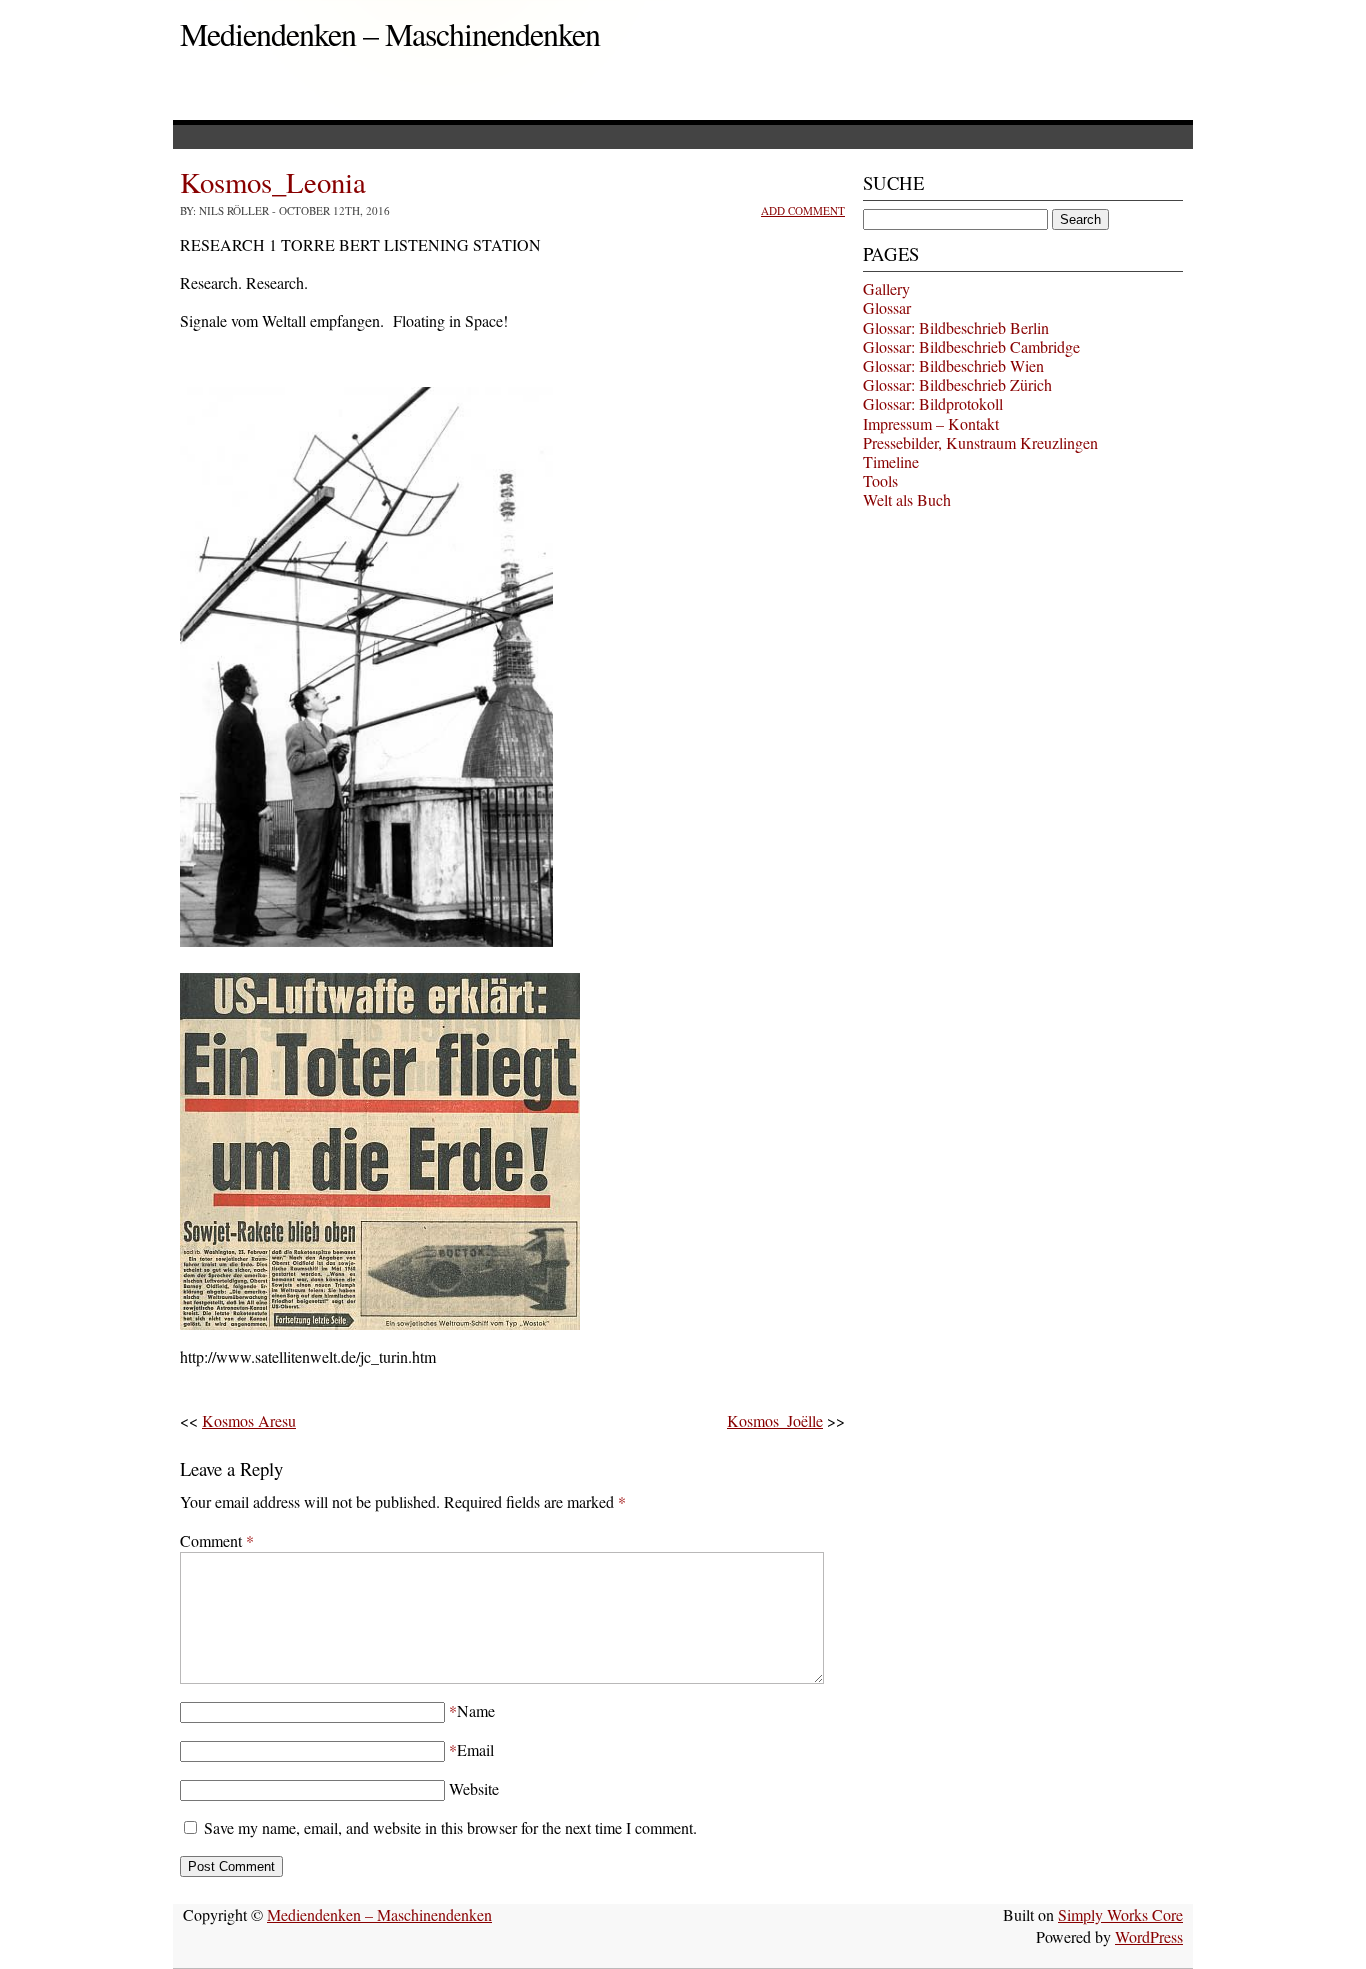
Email (475, 1749)
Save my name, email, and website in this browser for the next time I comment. (450, 1827)
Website (474, 1788)
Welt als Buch (907, 499)
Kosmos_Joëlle (775, 1420)
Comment (217, 1540)
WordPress (1149, 1936)
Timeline (891, 461)
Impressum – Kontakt (931, 423)
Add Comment (803, 210)
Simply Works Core (1120, 1914)
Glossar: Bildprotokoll (933, 403)
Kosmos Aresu (249, 1420)
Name (476, 1710)
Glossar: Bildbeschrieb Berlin (956, 327)
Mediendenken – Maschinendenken (390, 33)
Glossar (887, 307)
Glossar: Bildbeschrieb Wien (953, 365)
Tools (880, 480)
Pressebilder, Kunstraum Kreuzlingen (980, 442)
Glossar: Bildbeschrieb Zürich (957, 384)
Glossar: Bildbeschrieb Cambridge (971, 346)
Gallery (886, 288)
